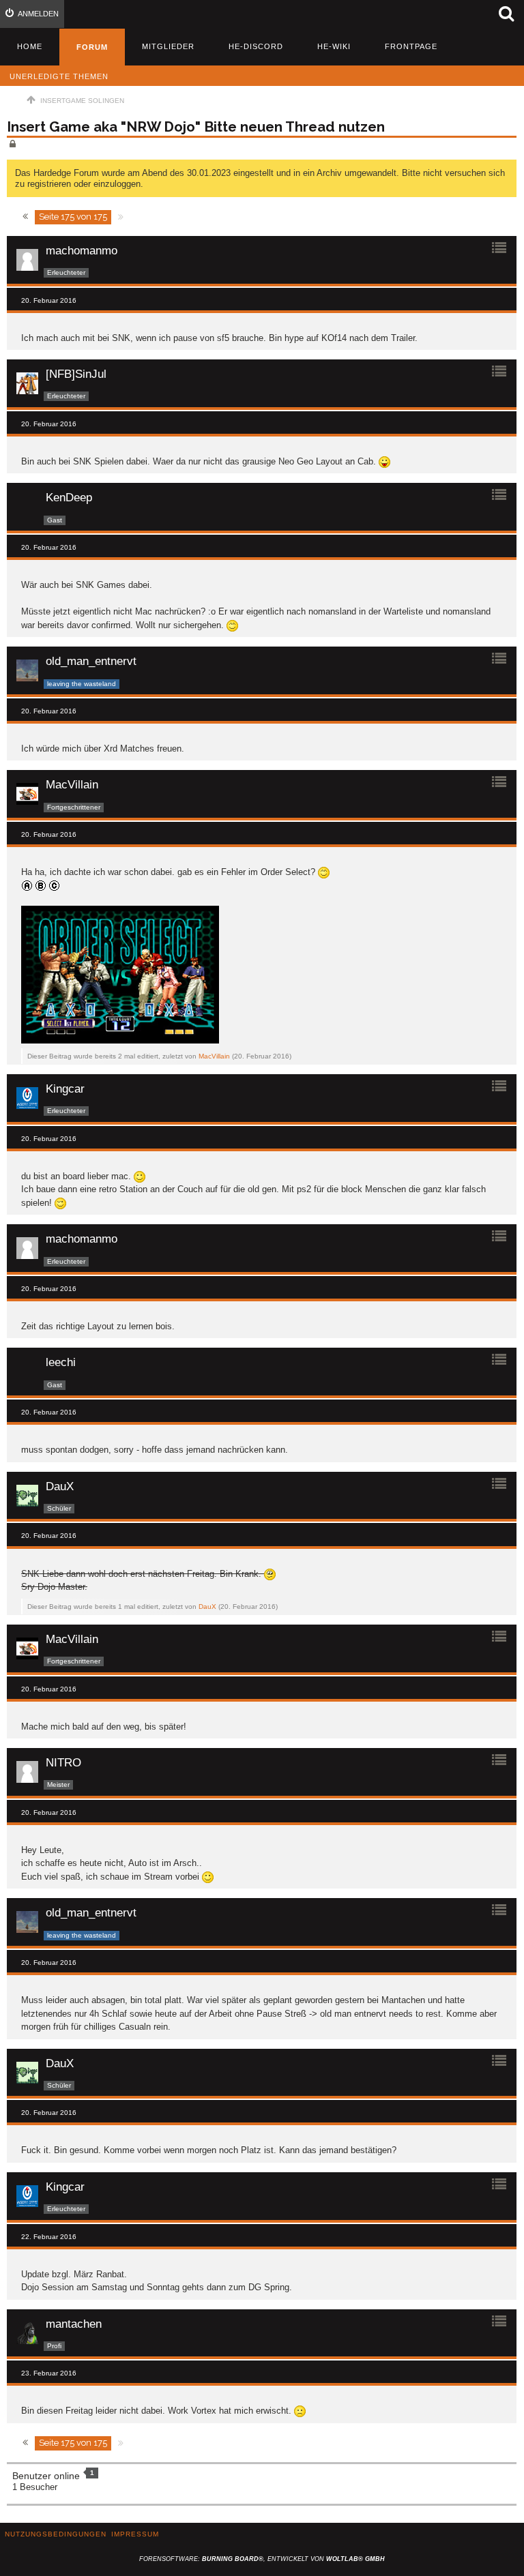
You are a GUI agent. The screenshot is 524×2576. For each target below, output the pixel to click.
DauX (207, 1607)
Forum (92, 47)
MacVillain (214, 1056)
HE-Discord (256, 46)
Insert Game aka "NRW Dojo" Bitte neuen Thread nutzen (196, 127)
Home (30, 46)
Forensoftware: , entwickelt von (262, 2559)
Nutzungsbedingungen (56, 2534)
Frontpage (411, 46)
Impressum (135, 2534)
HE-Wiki (334, 46)
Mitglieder (168, 46)
